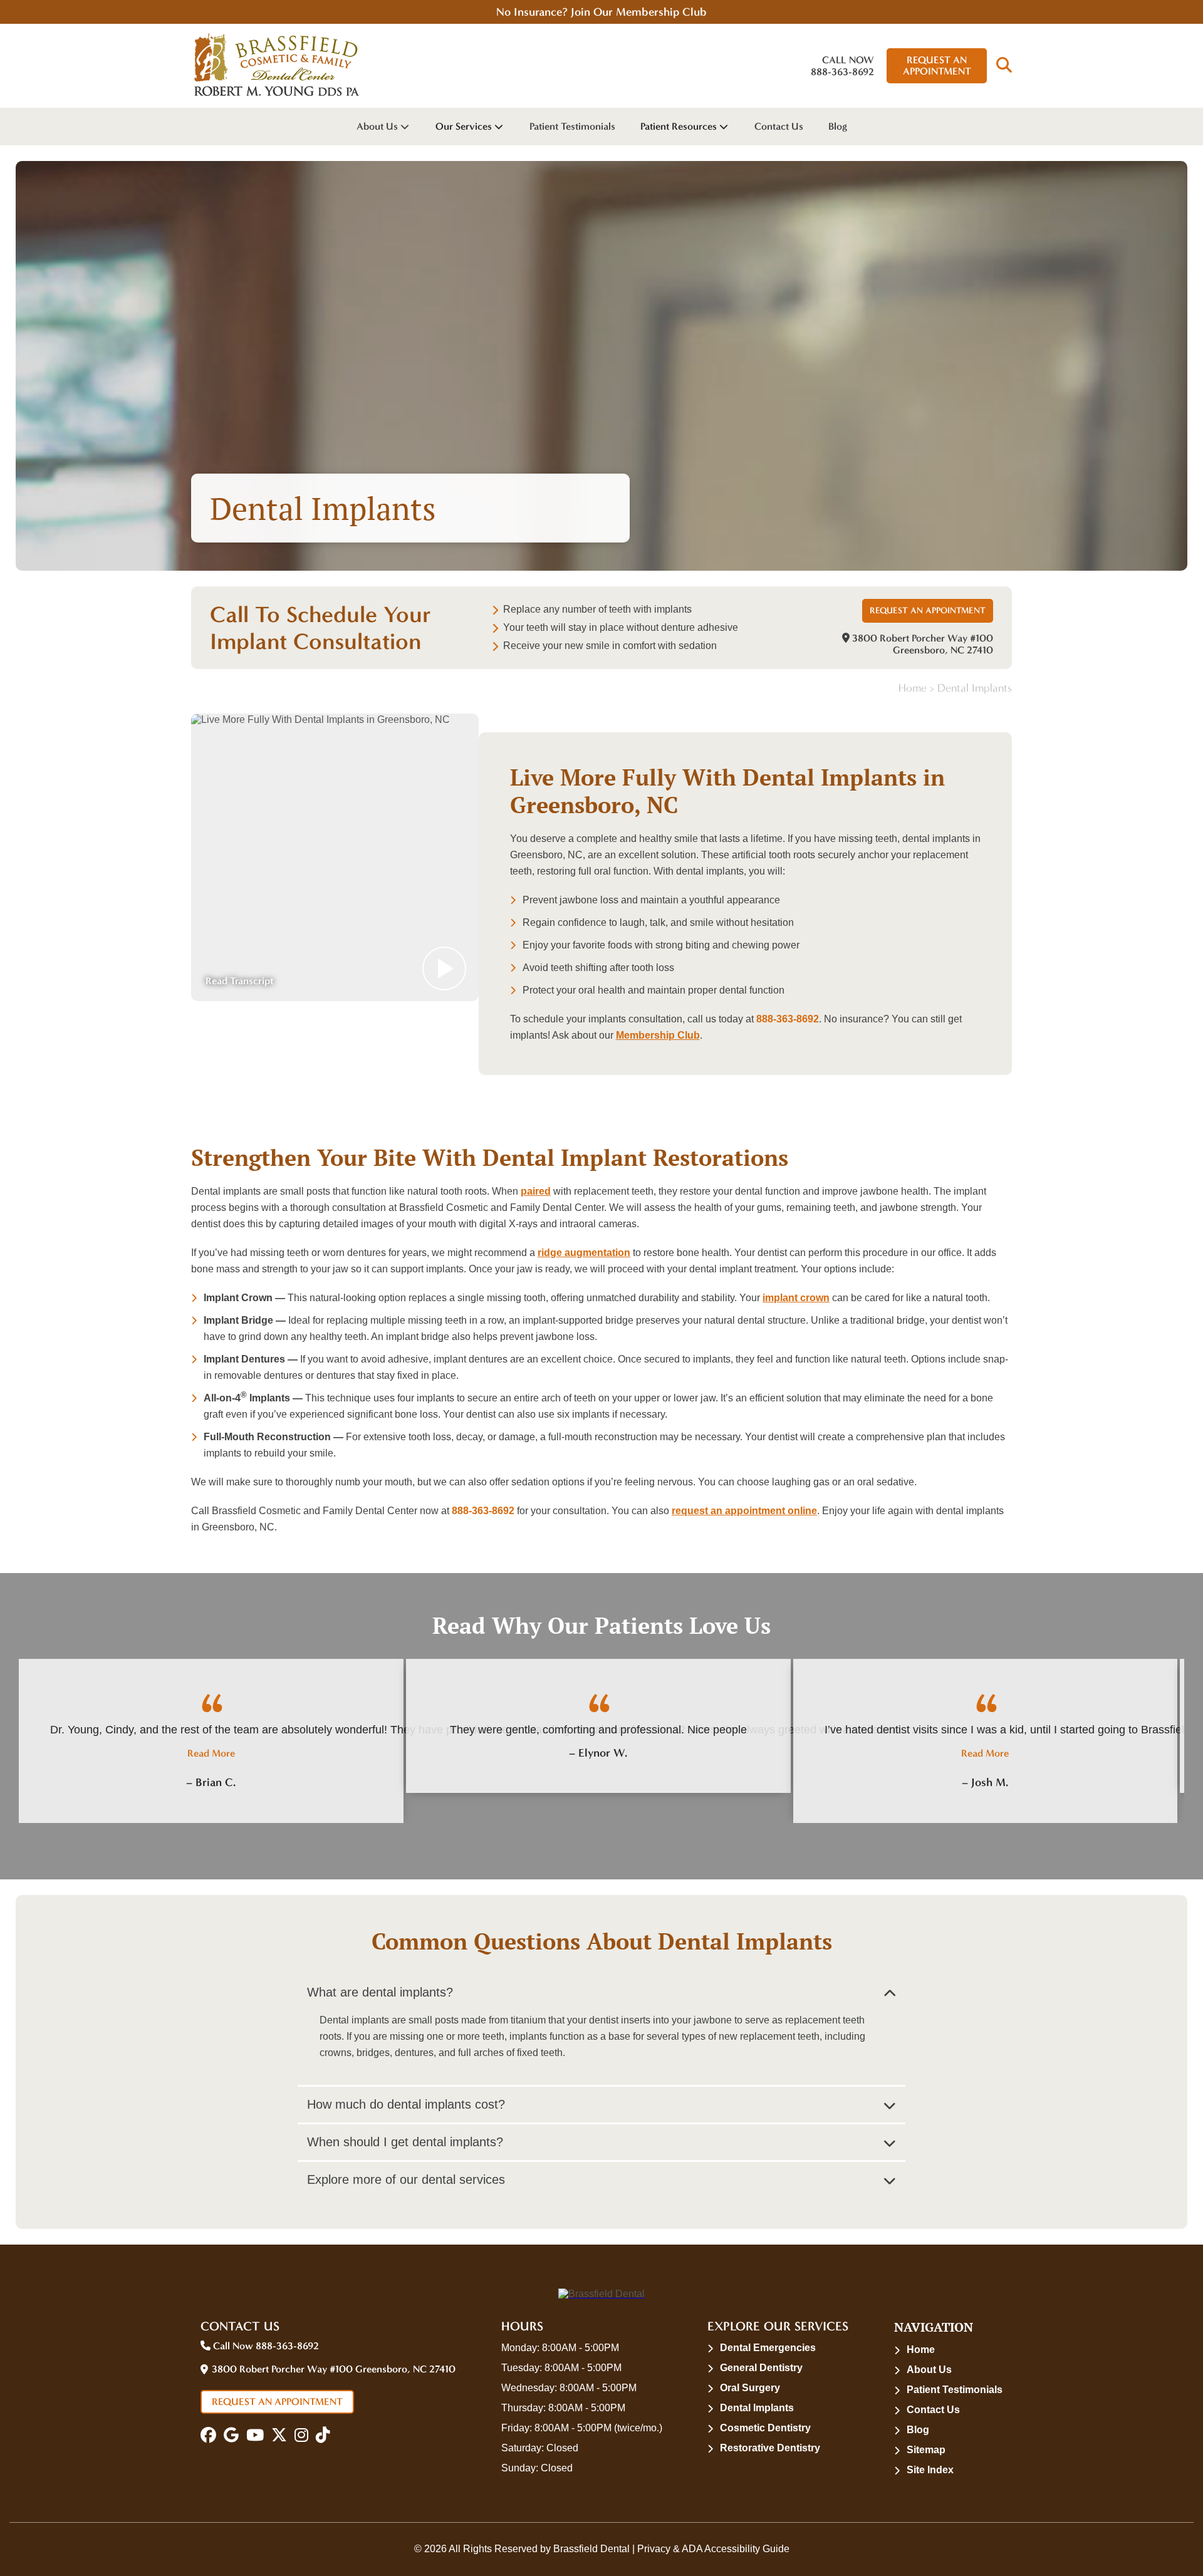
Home (913, 688)
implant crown (796, 1298)
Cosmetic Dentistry (765, 2428)
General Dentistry (761, 2368)
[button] (1004, 66)
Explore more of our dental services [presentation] (406, 2179)
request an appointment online (744, 1511)
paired (536, 1191)
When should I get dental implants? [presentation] (405, 2142)
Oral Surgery (750, 2388)
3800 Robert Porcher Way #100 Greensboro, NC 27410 (921, 644)
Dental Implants (757, 2408)
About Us (377, 126)
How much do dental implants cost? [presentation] (406, 2104)
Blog (838, 126)
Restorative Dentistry (770, 2448)
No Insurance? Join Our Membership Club (601, 12)
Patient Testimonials (572, 126)
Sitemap (926, 2450)
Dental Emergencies (768, 2348)
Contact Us (779, 126)
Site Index (930, 2470)
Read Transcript (239, 981)
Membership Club (658, 1035)
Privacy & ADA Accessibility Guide (713, 2549)
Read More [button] (211, 1753)
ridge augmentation (584, 1253)
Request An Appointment (937, 65)
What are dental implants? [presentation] (380, 1992)
